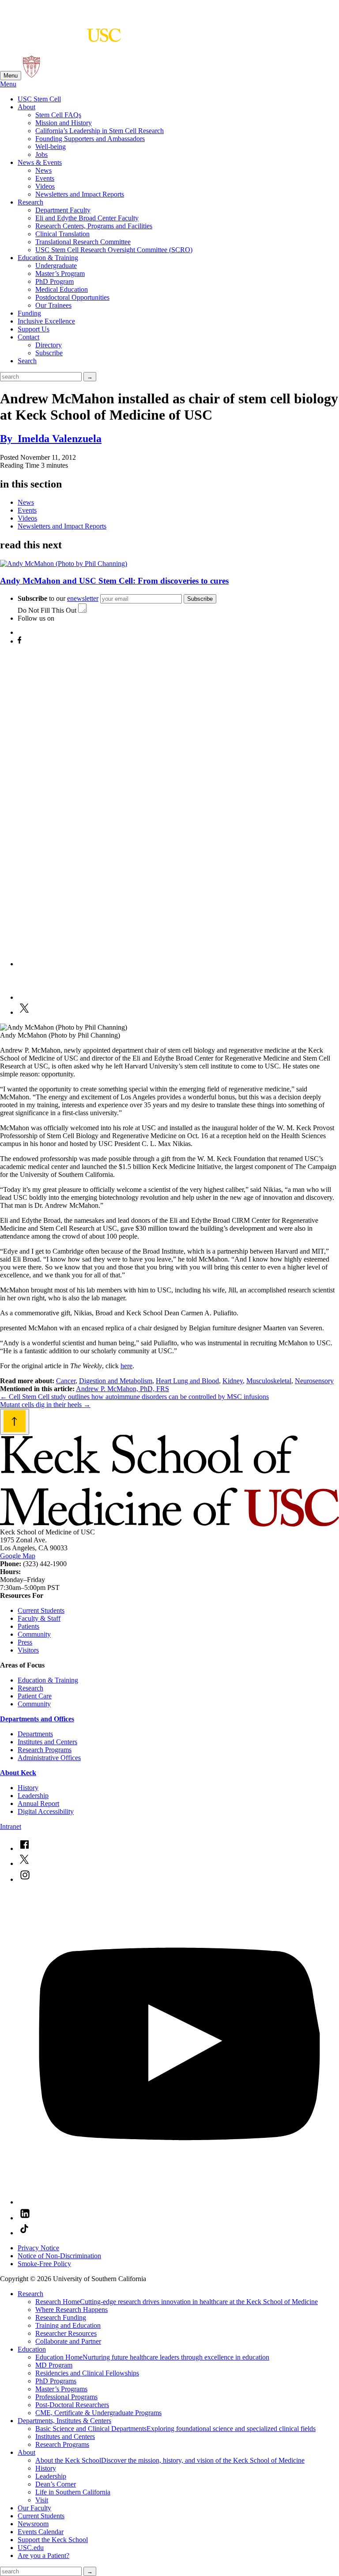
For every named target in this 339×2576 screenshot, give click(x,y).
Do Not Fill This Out (47, 610)
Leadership (33, 1796)
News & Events (40, 162)
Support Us (34, 329)
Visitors (28, 1650)
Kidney (233, 1381)
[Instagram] (178, 964)
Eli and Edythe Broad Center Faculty (87, 218)
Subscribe (49, 353)
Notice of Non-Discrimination (59, 2256)
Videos (45, 186)
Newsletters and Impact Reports (80, 194)
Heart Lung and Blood (187, 1381)
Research (30, 202)
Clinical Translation (62, 234)
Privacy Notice (38, 2248)
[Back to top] (15, 1422)
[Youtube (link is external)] (178, 2202)
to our (58, 598)
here (126, 1366)
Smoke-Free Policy (44, 2264)
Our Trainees (53, 305)
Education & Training (48, 258)
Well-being (51, 147)
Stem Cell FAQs (58, 115)
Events (45, 178)
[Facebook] (19, 641)
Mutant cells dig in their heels (45, 1405)
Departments (35, 1734)
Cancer (66, 1381)
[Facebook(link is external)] (24, 1848)
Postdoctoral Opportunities (72, 297)
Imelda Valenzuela (51, 439)
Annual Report (38, 1804)
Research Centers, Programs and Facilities (94, 226)
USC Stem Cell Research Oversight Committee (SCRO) (114, 250)
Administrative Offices (49, 1758)
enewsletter (83, 598)
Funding (29, 313)
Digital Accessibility (46, 1811)
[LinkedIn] (34, 997)
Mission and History (64, 123)
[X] (24, 1012)
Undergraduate (56, 266)
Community (34, 1634)
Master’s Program (60, 274)
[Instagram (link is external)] (25, 1879)
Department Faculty (63, 210)
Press (25, 1642)
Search (27, 361)
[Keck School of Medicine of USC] (169, 1524)
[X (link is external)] (24, 1863)
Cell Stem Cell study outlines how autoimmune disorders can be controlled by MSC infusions (134, 1397)
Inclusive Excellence (46, 321)
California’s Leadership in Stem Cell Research (100, 131)
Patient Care (35, 1696)
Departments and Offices (37, 1719)
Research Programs (45, 1750)
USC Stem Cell (39, 99)
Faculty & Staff (39, 1618)
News (43, 170)
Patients (28, 1626)
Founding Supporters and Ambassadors (90, 139)
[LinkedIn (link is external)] (25, 2218)
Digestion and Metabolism (116, 1381)
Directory (49, 345)
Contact (28, 337)
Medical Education (62, 289)
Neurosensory (314, 1381)
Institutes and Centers (47, 1742)
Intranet (11, 1826)
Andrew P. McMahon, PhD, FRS (122, 1389)
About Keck (18, 1773)
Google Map (18, 1556)
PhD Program (55, 281)
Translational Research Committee (83, 242)
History (28, 1788)
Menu (11, 76)
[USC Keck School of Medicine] (60, 37)
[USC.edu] (32, 75)
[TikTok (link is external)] (24, 2233)
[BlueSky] (25, 632)
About (26, 107)
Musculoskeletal (269, 1381)
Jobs (41, 154)
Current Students (41, 1610)
